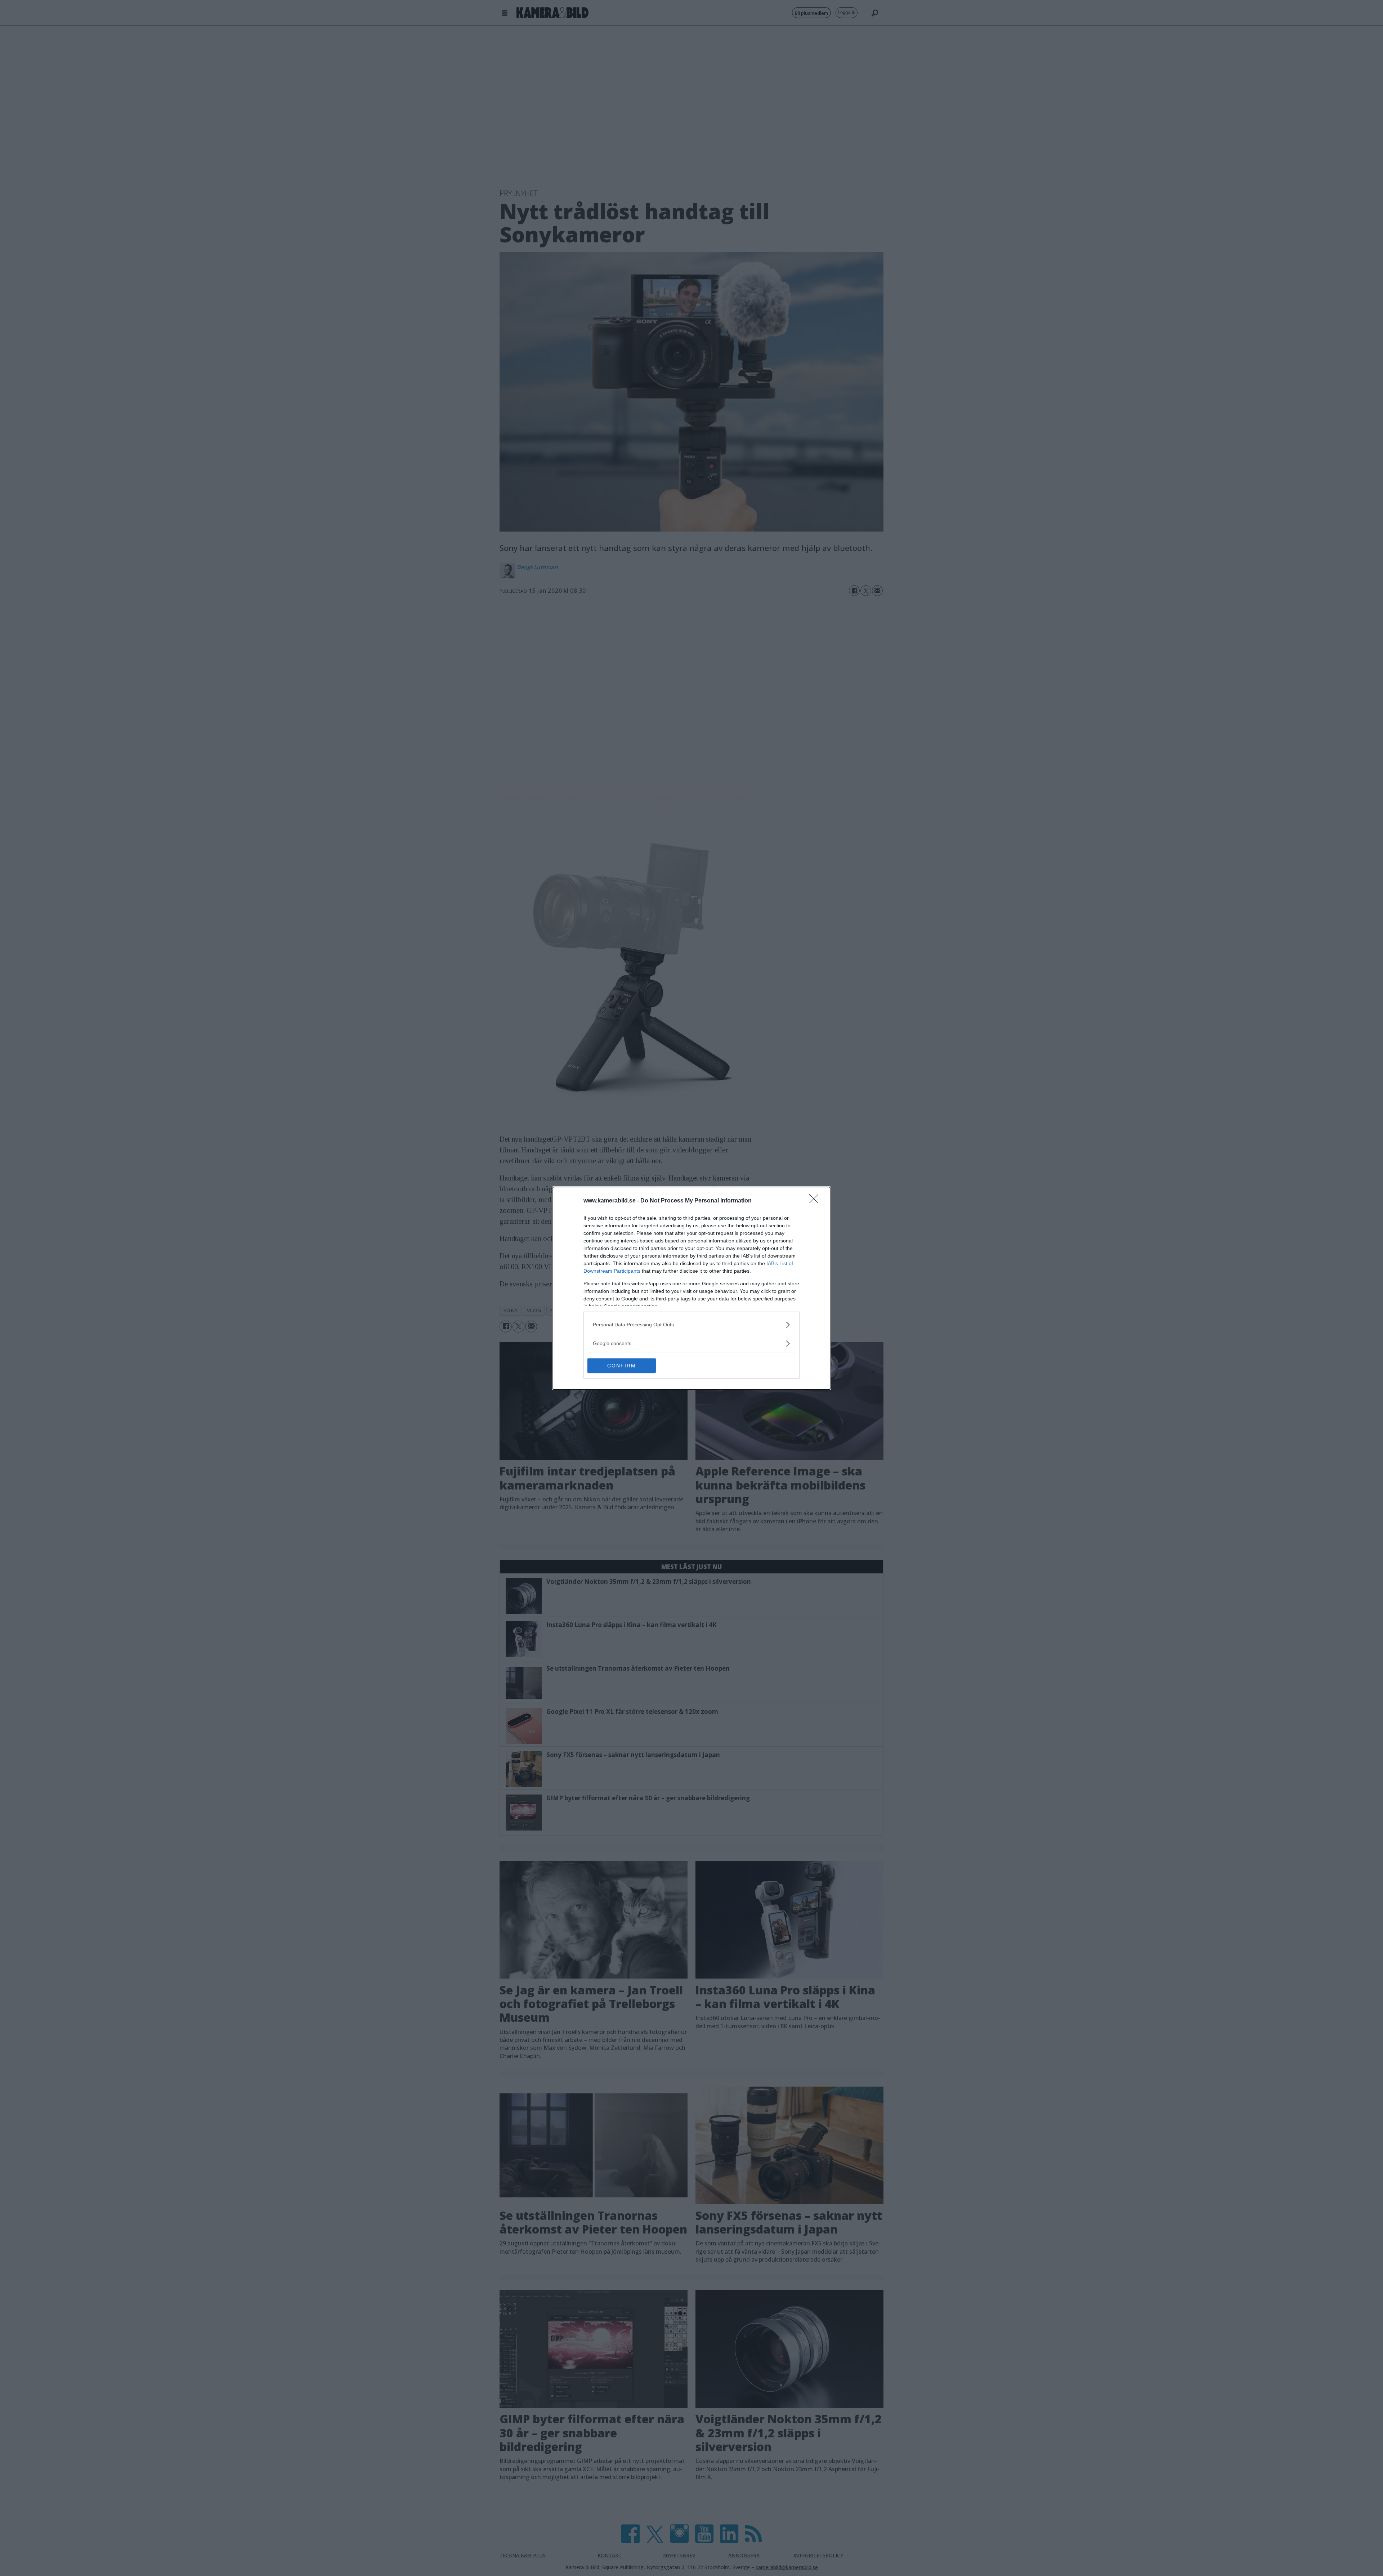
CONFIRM (622, 1366)
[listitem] (691, 1325)
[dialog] (691, 1288)
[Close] (816, 1201)
